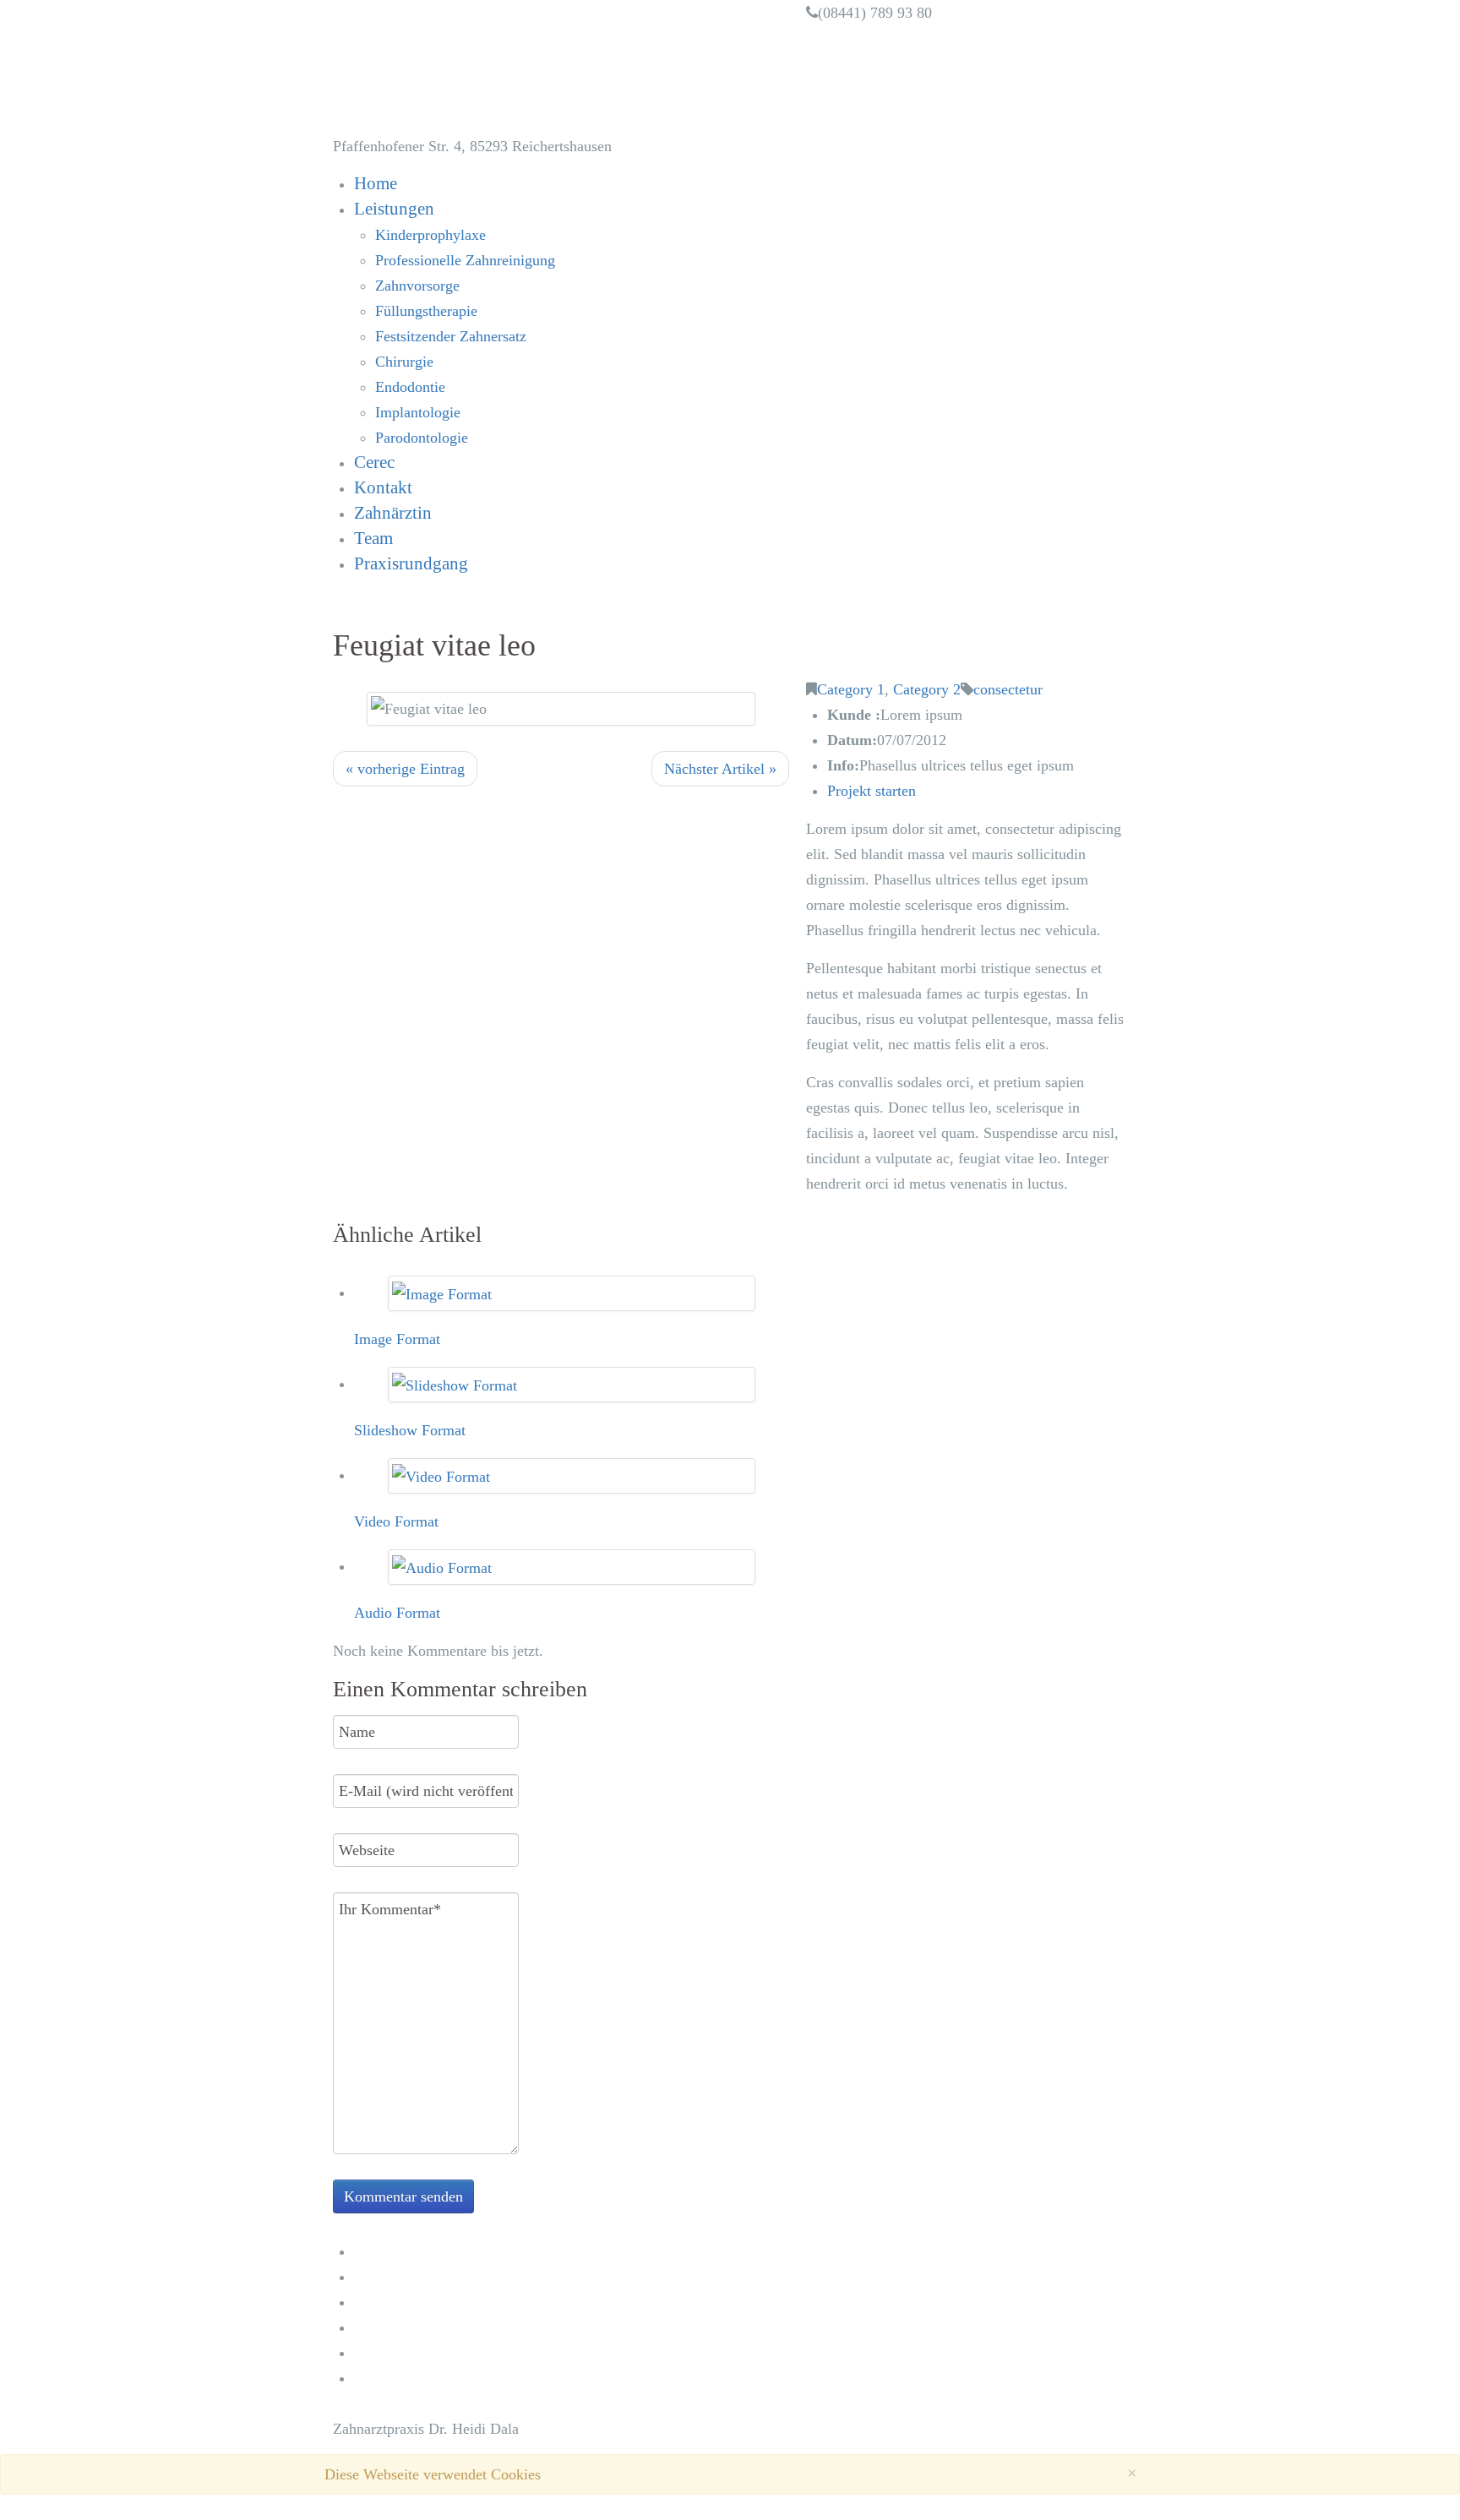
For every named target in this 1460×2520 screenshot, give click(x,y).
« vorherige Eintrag (405, 769)
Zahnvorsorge (417, 286)
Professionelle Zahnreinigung (465, 260)
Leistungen (394, 209)
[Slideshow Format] (455, 1384)
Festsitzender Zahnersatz (451, 336)
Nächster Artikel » (720, 769)
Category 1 (851, 689)
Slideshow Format (410, 1430)
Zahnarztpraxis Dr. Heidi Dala (542, 67)
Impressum (390, 2352)
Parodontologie (422, 438)
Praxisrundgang (411, 563)
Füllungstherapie (426, 311)
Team (373, 538)
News (371, 2302)
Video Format (396, 1521)
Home (376, 183)
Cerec (374, 462)
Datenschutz (395, 2378)
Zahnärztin (393, 513)
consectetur (1008, 689)
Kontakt (383, 487)
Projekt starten (872, 791)
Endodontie (410, 387)
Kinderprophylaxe (430, 235)
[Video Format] (441, 1475)
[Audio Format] (442, 1566)
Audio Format (397, 1613)
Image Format (397, 1339)
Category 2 (927, 689)
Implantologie (418, 412)
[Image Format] (442, 1293)
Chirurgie (404, 362)
